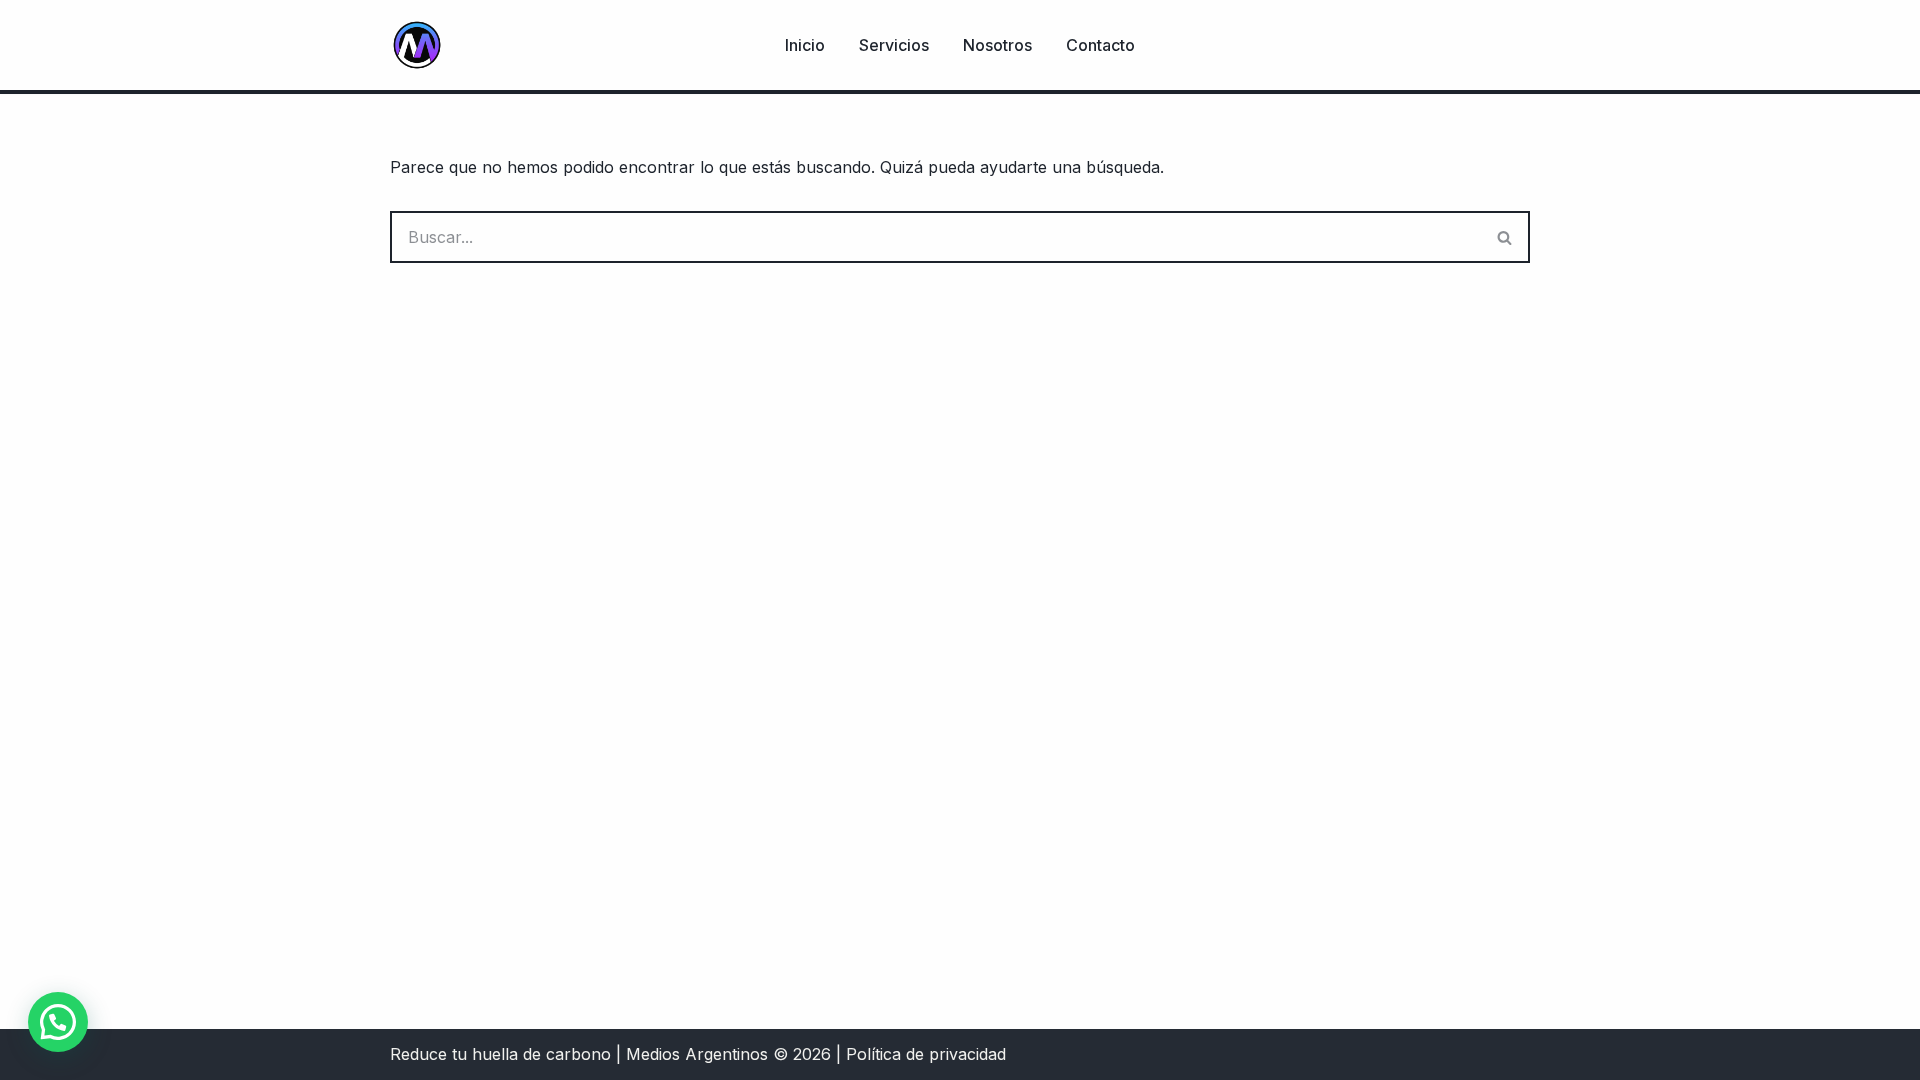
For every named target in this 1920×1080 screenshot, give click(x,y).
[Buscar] (1505, 237)
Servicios (894, 45)
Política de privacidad (926, 1054)
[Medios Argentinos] (417, 45)
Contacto (1100, 45)
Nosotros (997, 45)
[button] (58, 1022)
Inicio (805, 45)
